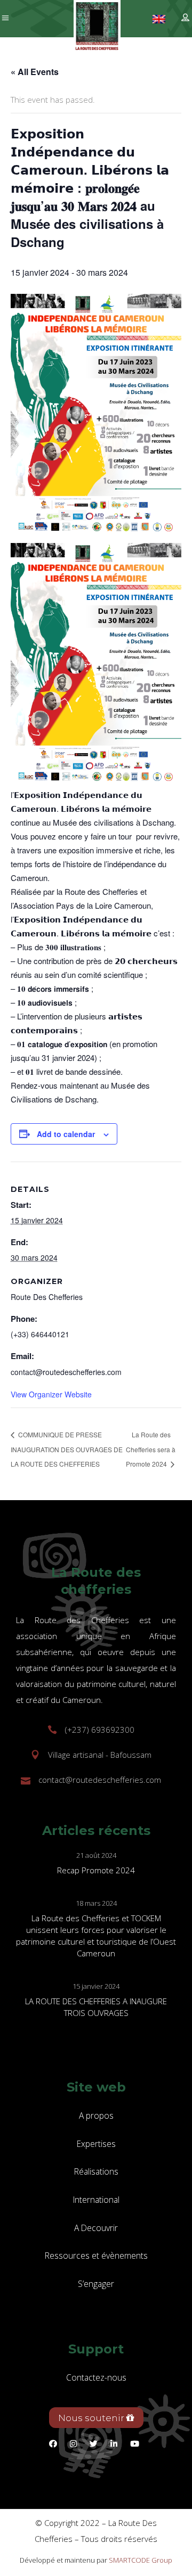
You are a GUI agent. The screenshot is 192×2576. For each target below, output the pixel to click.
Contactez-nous (96, 2377)
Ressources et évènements (96, 2256)
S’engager (96, 2284)
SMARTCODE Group (141, 2560)
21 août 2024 (96, 1855)
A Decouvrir (96, 2228)
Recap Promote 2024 (96, 1870)
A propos (96, 2116)
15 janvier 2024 (96, 1986)
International (96, 2200)
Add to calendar (66, 1134)
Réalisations (96, 2171)
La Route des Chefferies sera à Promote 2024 (151, 1449)
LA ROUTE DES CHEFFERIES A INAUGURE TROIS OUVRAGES (96, 2007)
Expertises (96, 2144)
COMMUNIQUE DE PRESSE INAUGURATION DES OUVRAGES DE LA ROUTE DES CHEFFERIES (67, 1449)
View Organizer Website (51, 1394)
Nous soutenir (92, 2418)
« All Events (35, 72)
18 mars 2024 (96, 1903)
